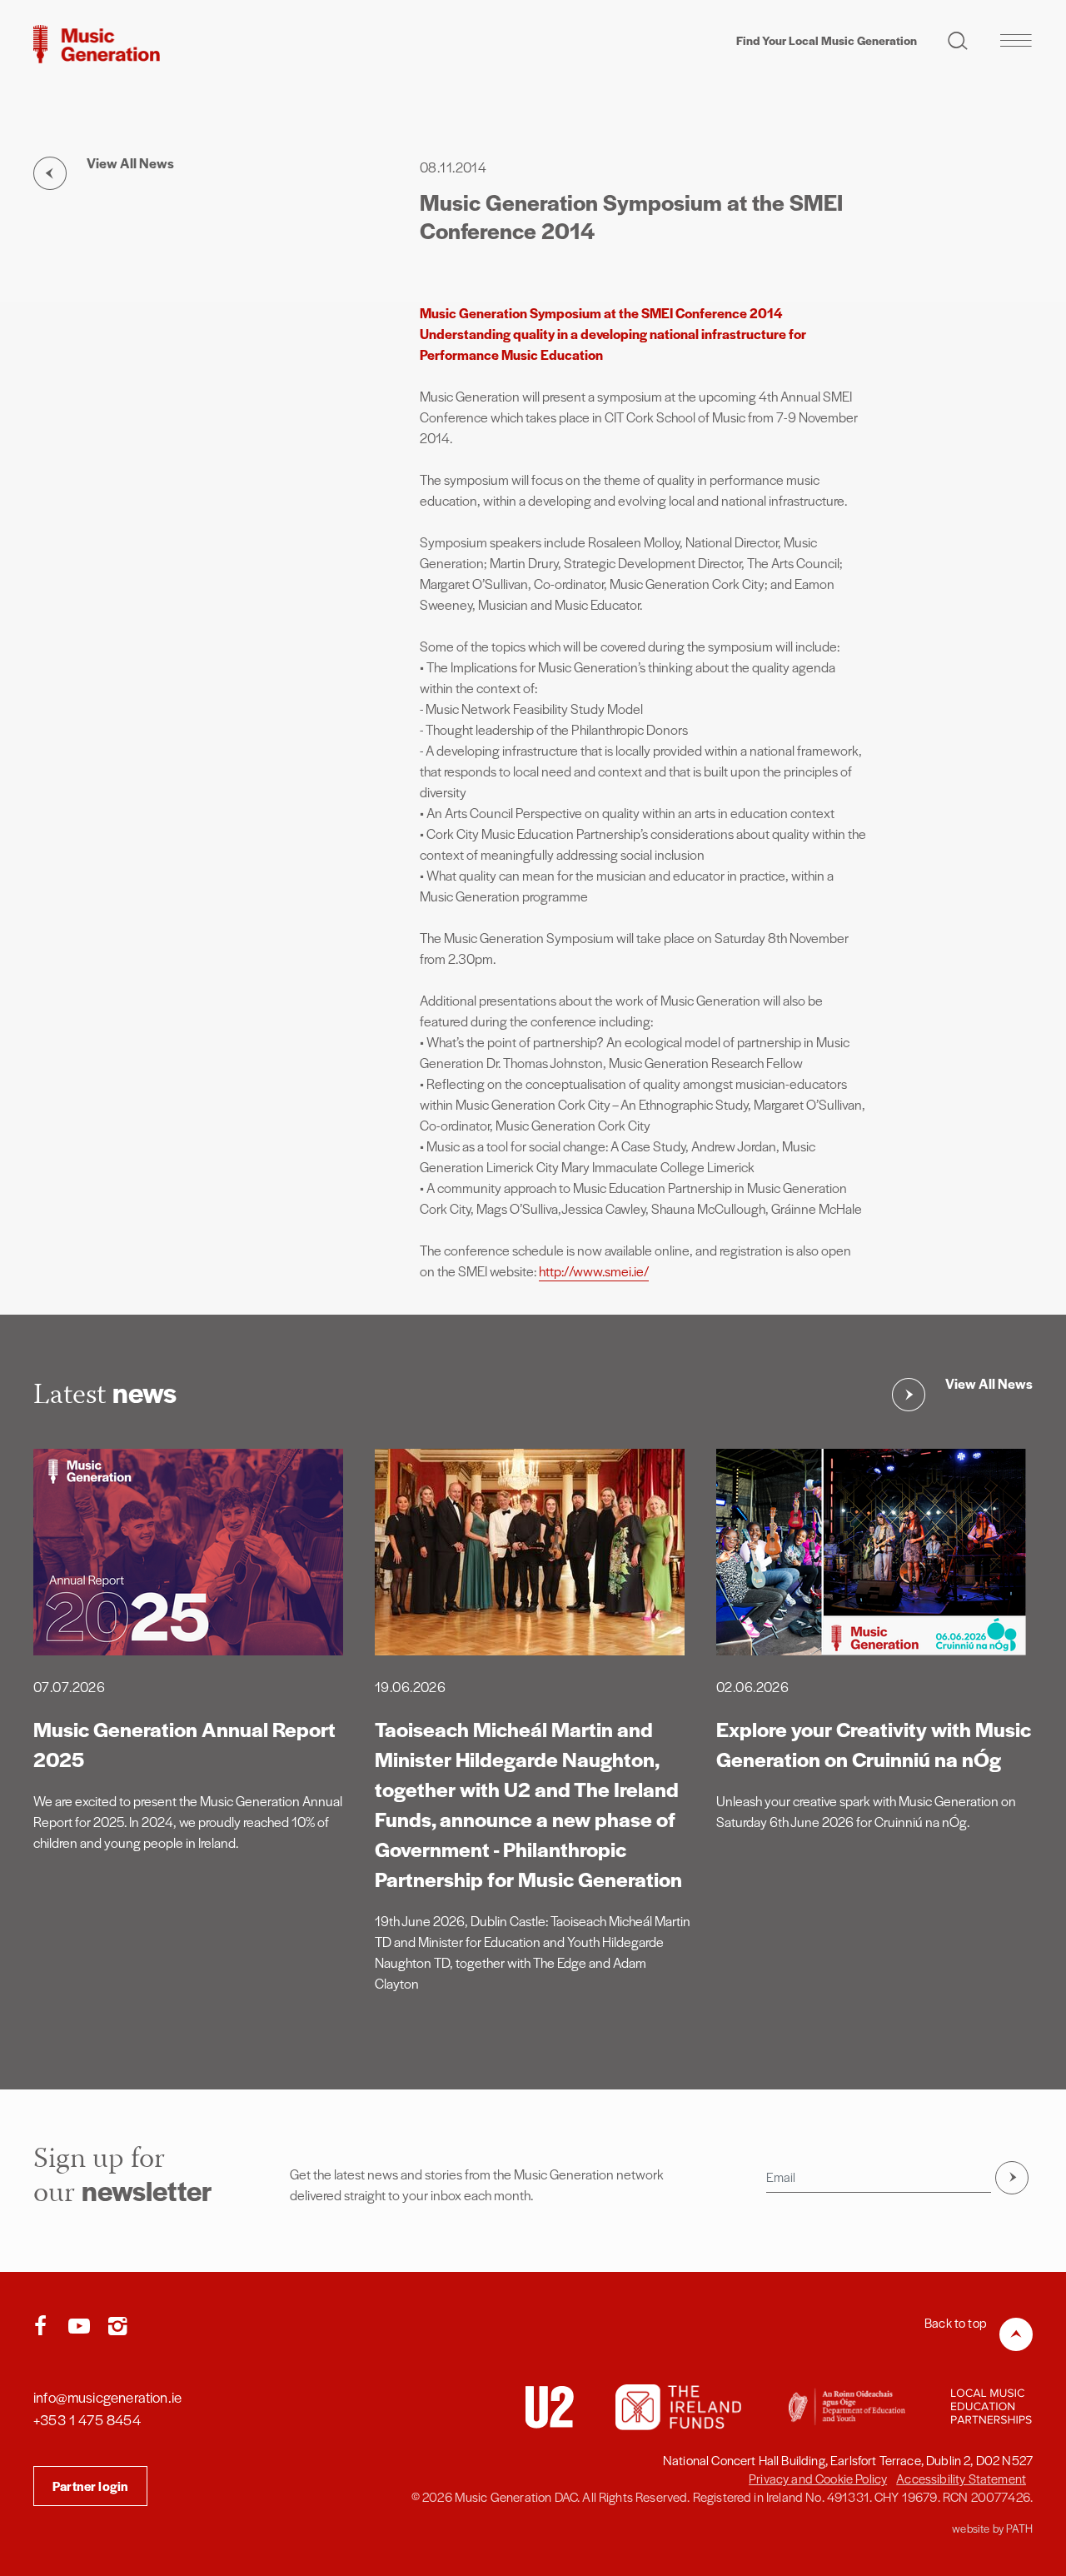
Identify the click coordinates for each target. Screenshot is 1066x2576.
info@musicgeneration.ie (107, 2397)
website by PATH (992, 2528)
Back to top (956, 2322)
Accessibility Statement (961, 2478)
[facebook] (44, 2327)
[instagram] (117, 2327)
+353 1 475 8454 (87, 2419)
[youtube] (82, 2327)
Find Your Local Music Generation (827, 40)
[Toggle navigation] (1016, 40)
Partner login (90, 2486)
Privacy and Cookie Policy (818, 2478)
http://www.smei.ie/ (594, 1271)
